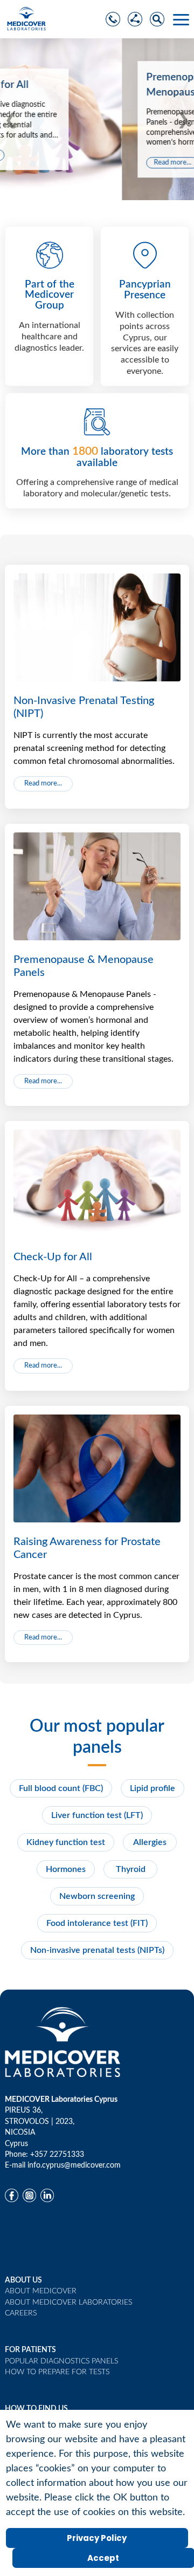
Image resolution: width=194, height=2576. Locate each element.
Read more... (51, 163)
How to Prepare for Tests (57, 2372)
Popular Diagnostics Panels (61, 2361)
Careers (21, 2313)
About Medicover (41, 2291)
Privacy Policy (97, 2538)
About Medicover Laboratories (68, 2302)
